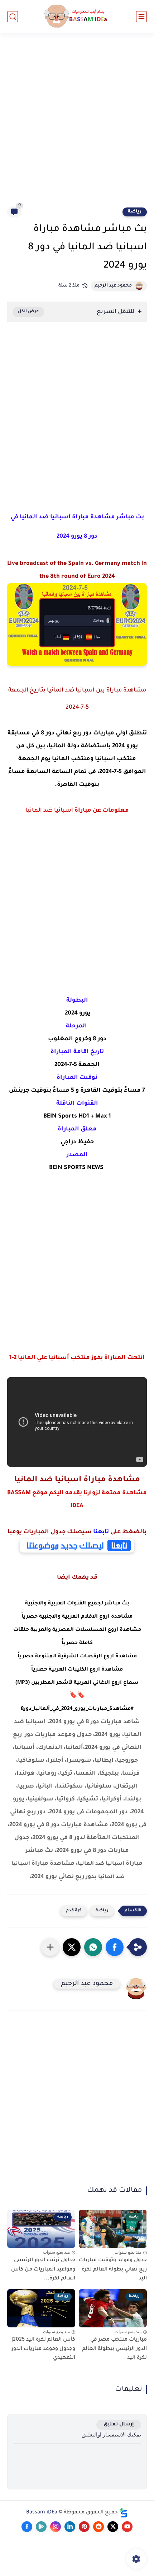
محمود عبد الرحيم (113, 286)
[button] (115, 1947)
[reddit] (98, 2527)
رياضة (135, 212)
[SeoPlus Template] (124, 2513)
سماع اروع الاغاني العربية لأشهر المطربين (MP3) (77, 1683)
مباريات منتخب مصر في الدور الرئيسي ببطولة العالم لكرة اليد (114, 2349)
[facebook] (27, 2527)
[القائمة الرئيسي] (141, 17)
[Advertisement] (77, 124)
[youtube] (127, 2527)
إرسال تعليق (119, 2425)
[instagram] (56, 2527)
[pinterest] (84, 2527)
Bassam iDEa (42, 2513)
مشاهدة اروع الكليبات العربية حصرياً (77, 1670)
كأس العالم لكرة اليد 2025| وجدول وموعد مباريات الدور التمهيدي (43, 2349)
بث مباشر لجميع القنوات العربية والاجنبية (77, 1604)
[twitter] (113, 2527)
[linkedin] (70, 2527)
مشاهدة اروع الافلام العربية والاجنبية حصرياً (77, 1617)
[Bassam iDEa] (77, 17)
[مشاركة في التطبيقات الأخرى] (50, 1947)
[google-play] (41, 2527)
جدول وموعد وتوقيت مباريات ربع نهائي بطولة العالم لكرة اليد (113, 2270)
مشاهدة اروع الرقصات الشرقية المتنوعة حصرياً (77, 1657)
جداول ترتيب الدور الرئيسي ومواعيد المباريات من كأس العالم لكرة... (43, 2270)
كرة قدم (74, 1911)
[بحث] (13, 17)
